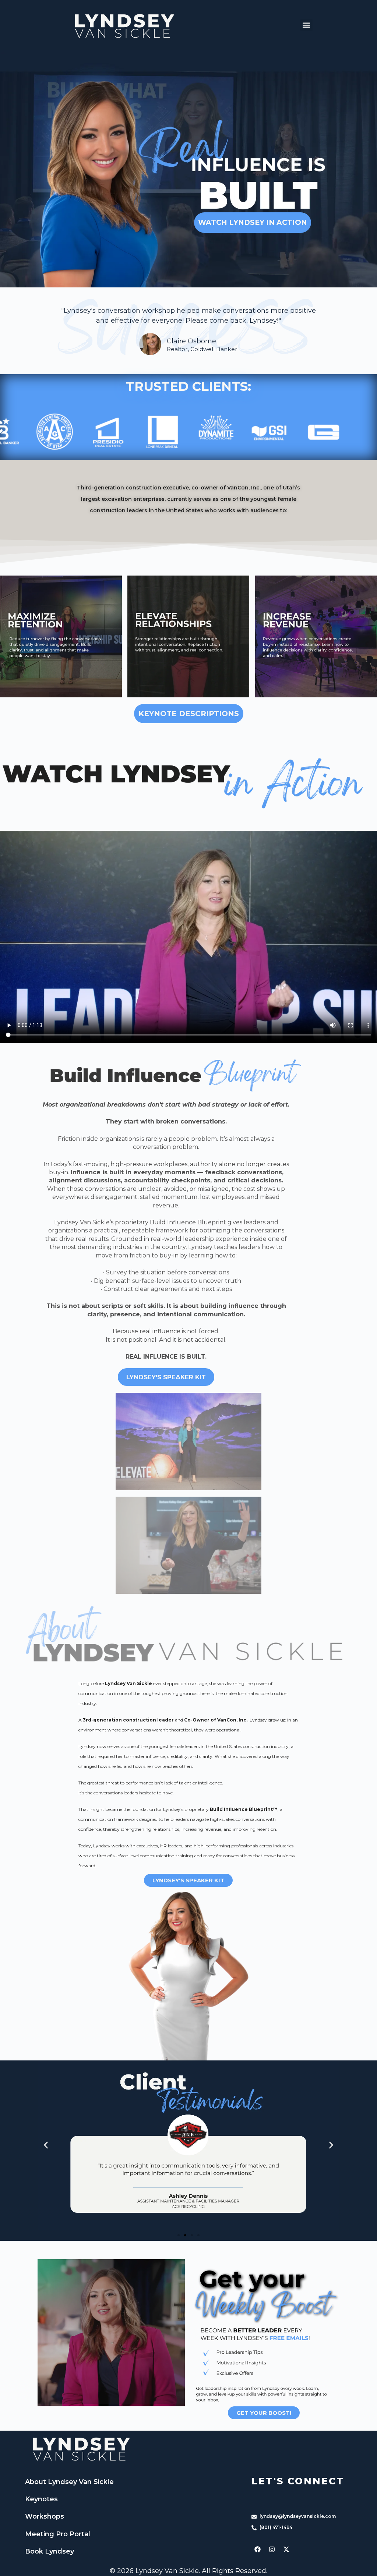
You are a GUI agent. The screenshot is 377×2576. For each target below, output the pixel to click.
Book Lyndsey (50, 2551)
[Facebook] (258, 2549)
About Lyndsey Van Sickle (69, 2482)
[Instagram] (272, 2549)
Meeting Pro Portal (58, 2534)
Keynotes (41, 2499)
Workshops (45, 2516)
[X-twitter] (286, 2549)
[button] (306, 25)
